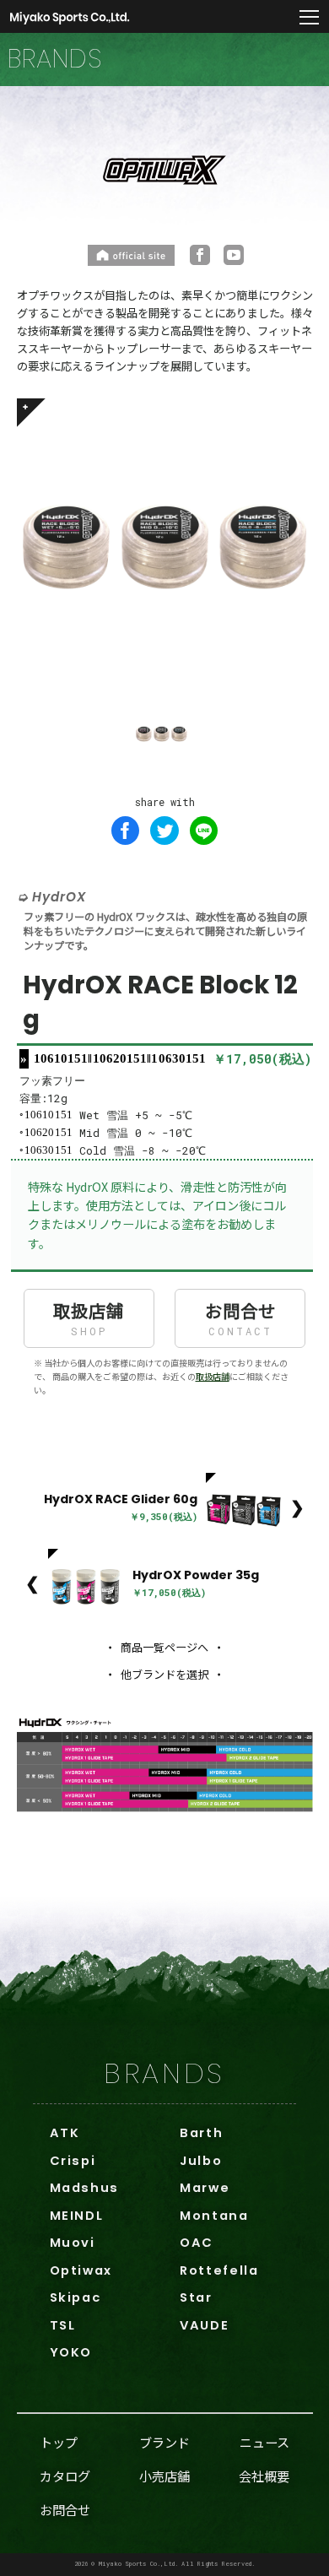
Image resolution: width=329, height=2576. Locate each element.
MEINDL (77, 2216)
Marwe (205, 2188)
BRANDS (164, 2073)
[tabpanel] (165, 547)
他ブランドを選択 (164, 1675)
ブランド (164, 2442)
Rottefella (219, 2270)
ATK (65, 2133)
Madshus (84, 2188)
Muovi (73, 2243)
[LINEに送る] (204, 831)
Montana (214, 2216)
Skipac (76, 2297)
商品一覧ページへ (164, 1648)
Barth (201, 2133)
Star (196, 2297)
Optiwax (81, 2270)
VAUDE (204, 2325)
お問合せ (240, 1317)
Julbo (201, 2161)
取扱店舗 (89, 1317)
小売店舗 (164, 2476)
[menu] (309, 19)
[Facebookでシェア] (126, 831)
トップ (59, 2442)
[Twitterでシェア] (164, 831)
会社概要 (264, 2476)
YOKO (71, 2352)
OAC (197, 2243)
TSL (63, 2325)
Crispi (73, 2161)
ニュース (264, 2442)
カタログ (65, 2476)
